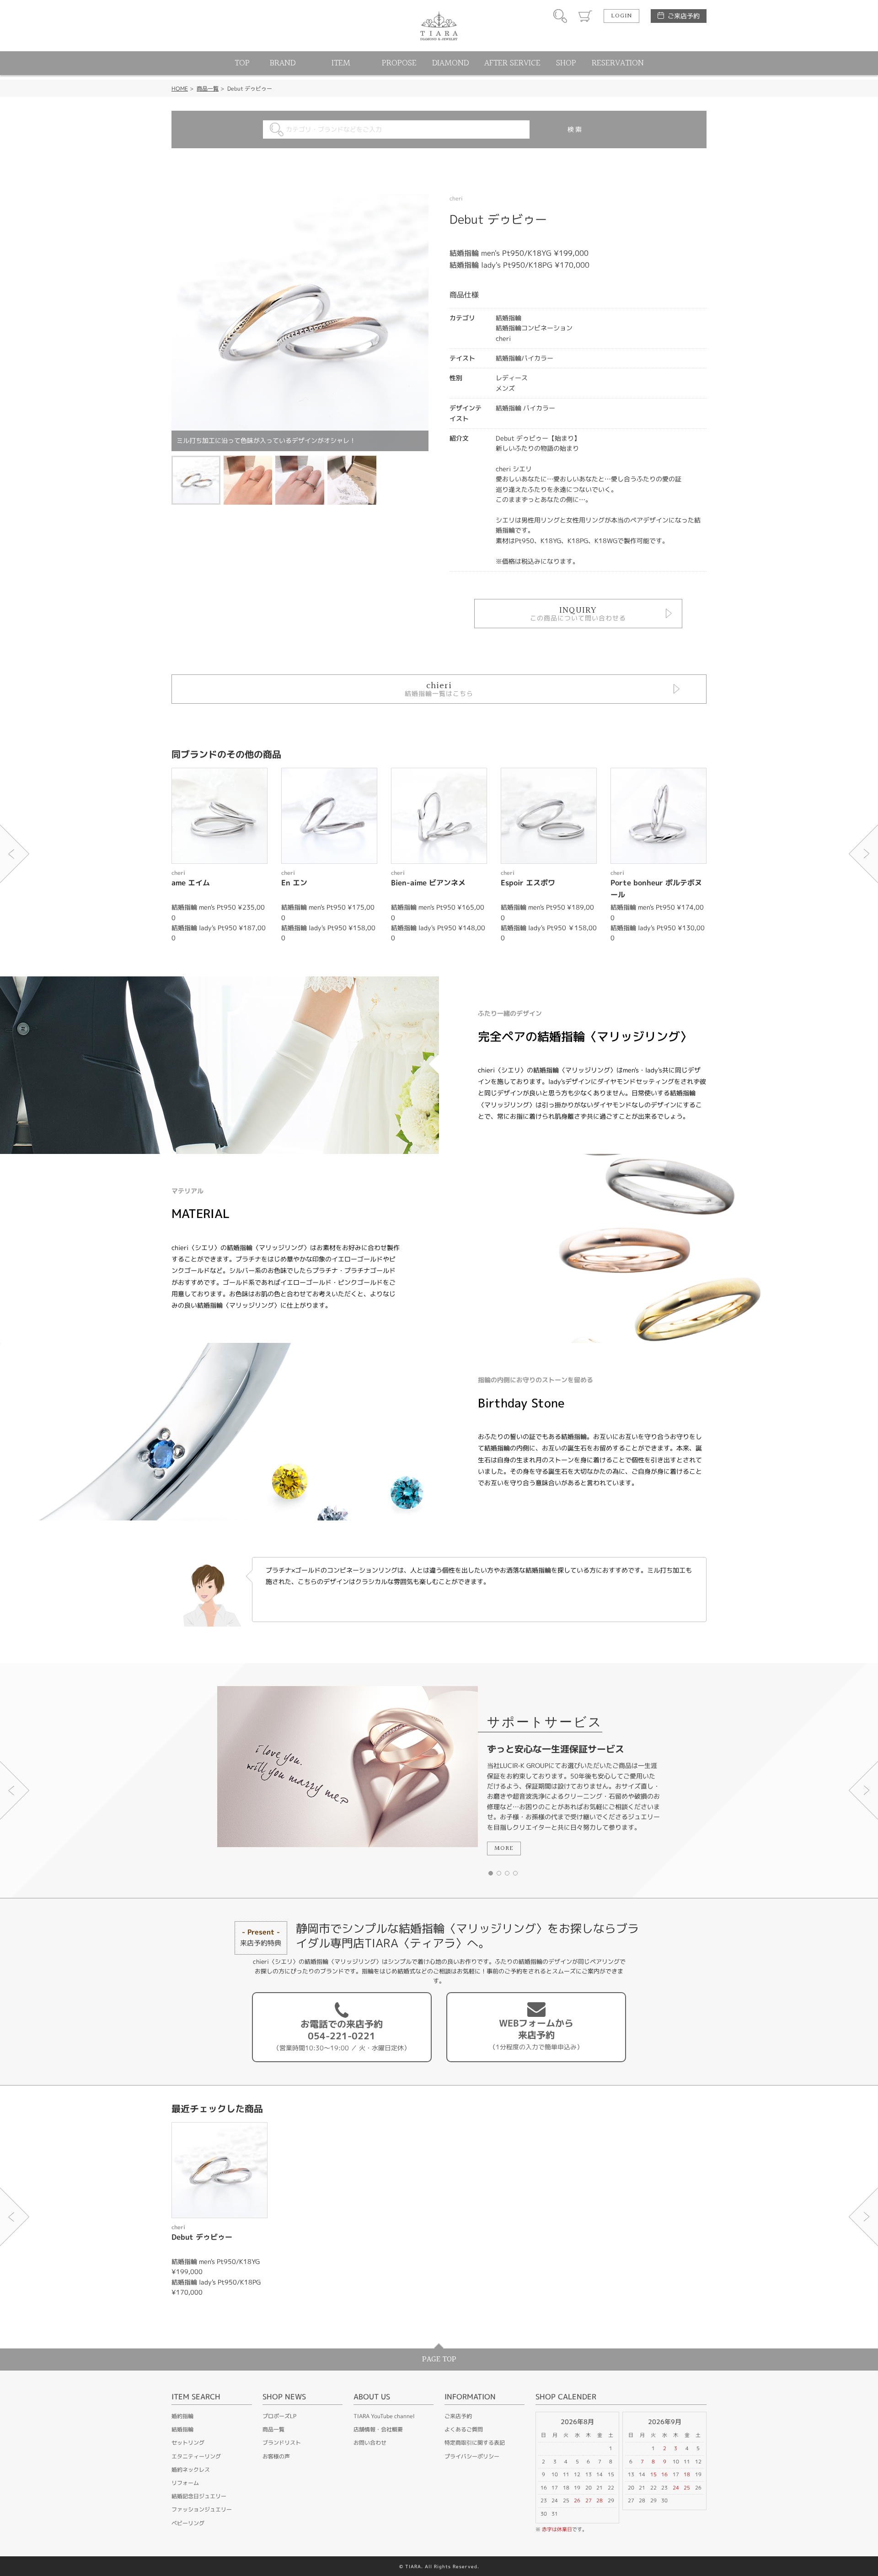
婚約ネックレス (191, 2470)
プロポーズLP (279, 2416)
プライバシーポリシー (472, 2456)
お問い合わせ (370, 2443)
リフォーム (185, 2483)
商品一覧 (208, 89)
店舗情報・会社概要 (378, 2429)
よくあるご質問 (464, 2429)
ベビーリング (188, 2523)
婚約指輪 (182, 2416)
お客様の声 (276, 2456)
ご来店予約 (684, 16)
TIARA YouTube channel (384, 2416)
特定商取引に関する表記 (475, 2443)
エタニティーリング (196, 2456)
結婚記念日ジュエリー (199, 2496)
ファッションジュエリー (202, 2509)
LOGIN (621, 16)
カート (585, 16)
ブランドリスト (282, 2443)
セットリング (188, 2443)
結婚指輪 (182, 2429)
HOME (180, 89)
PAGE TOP (439, 2359)
